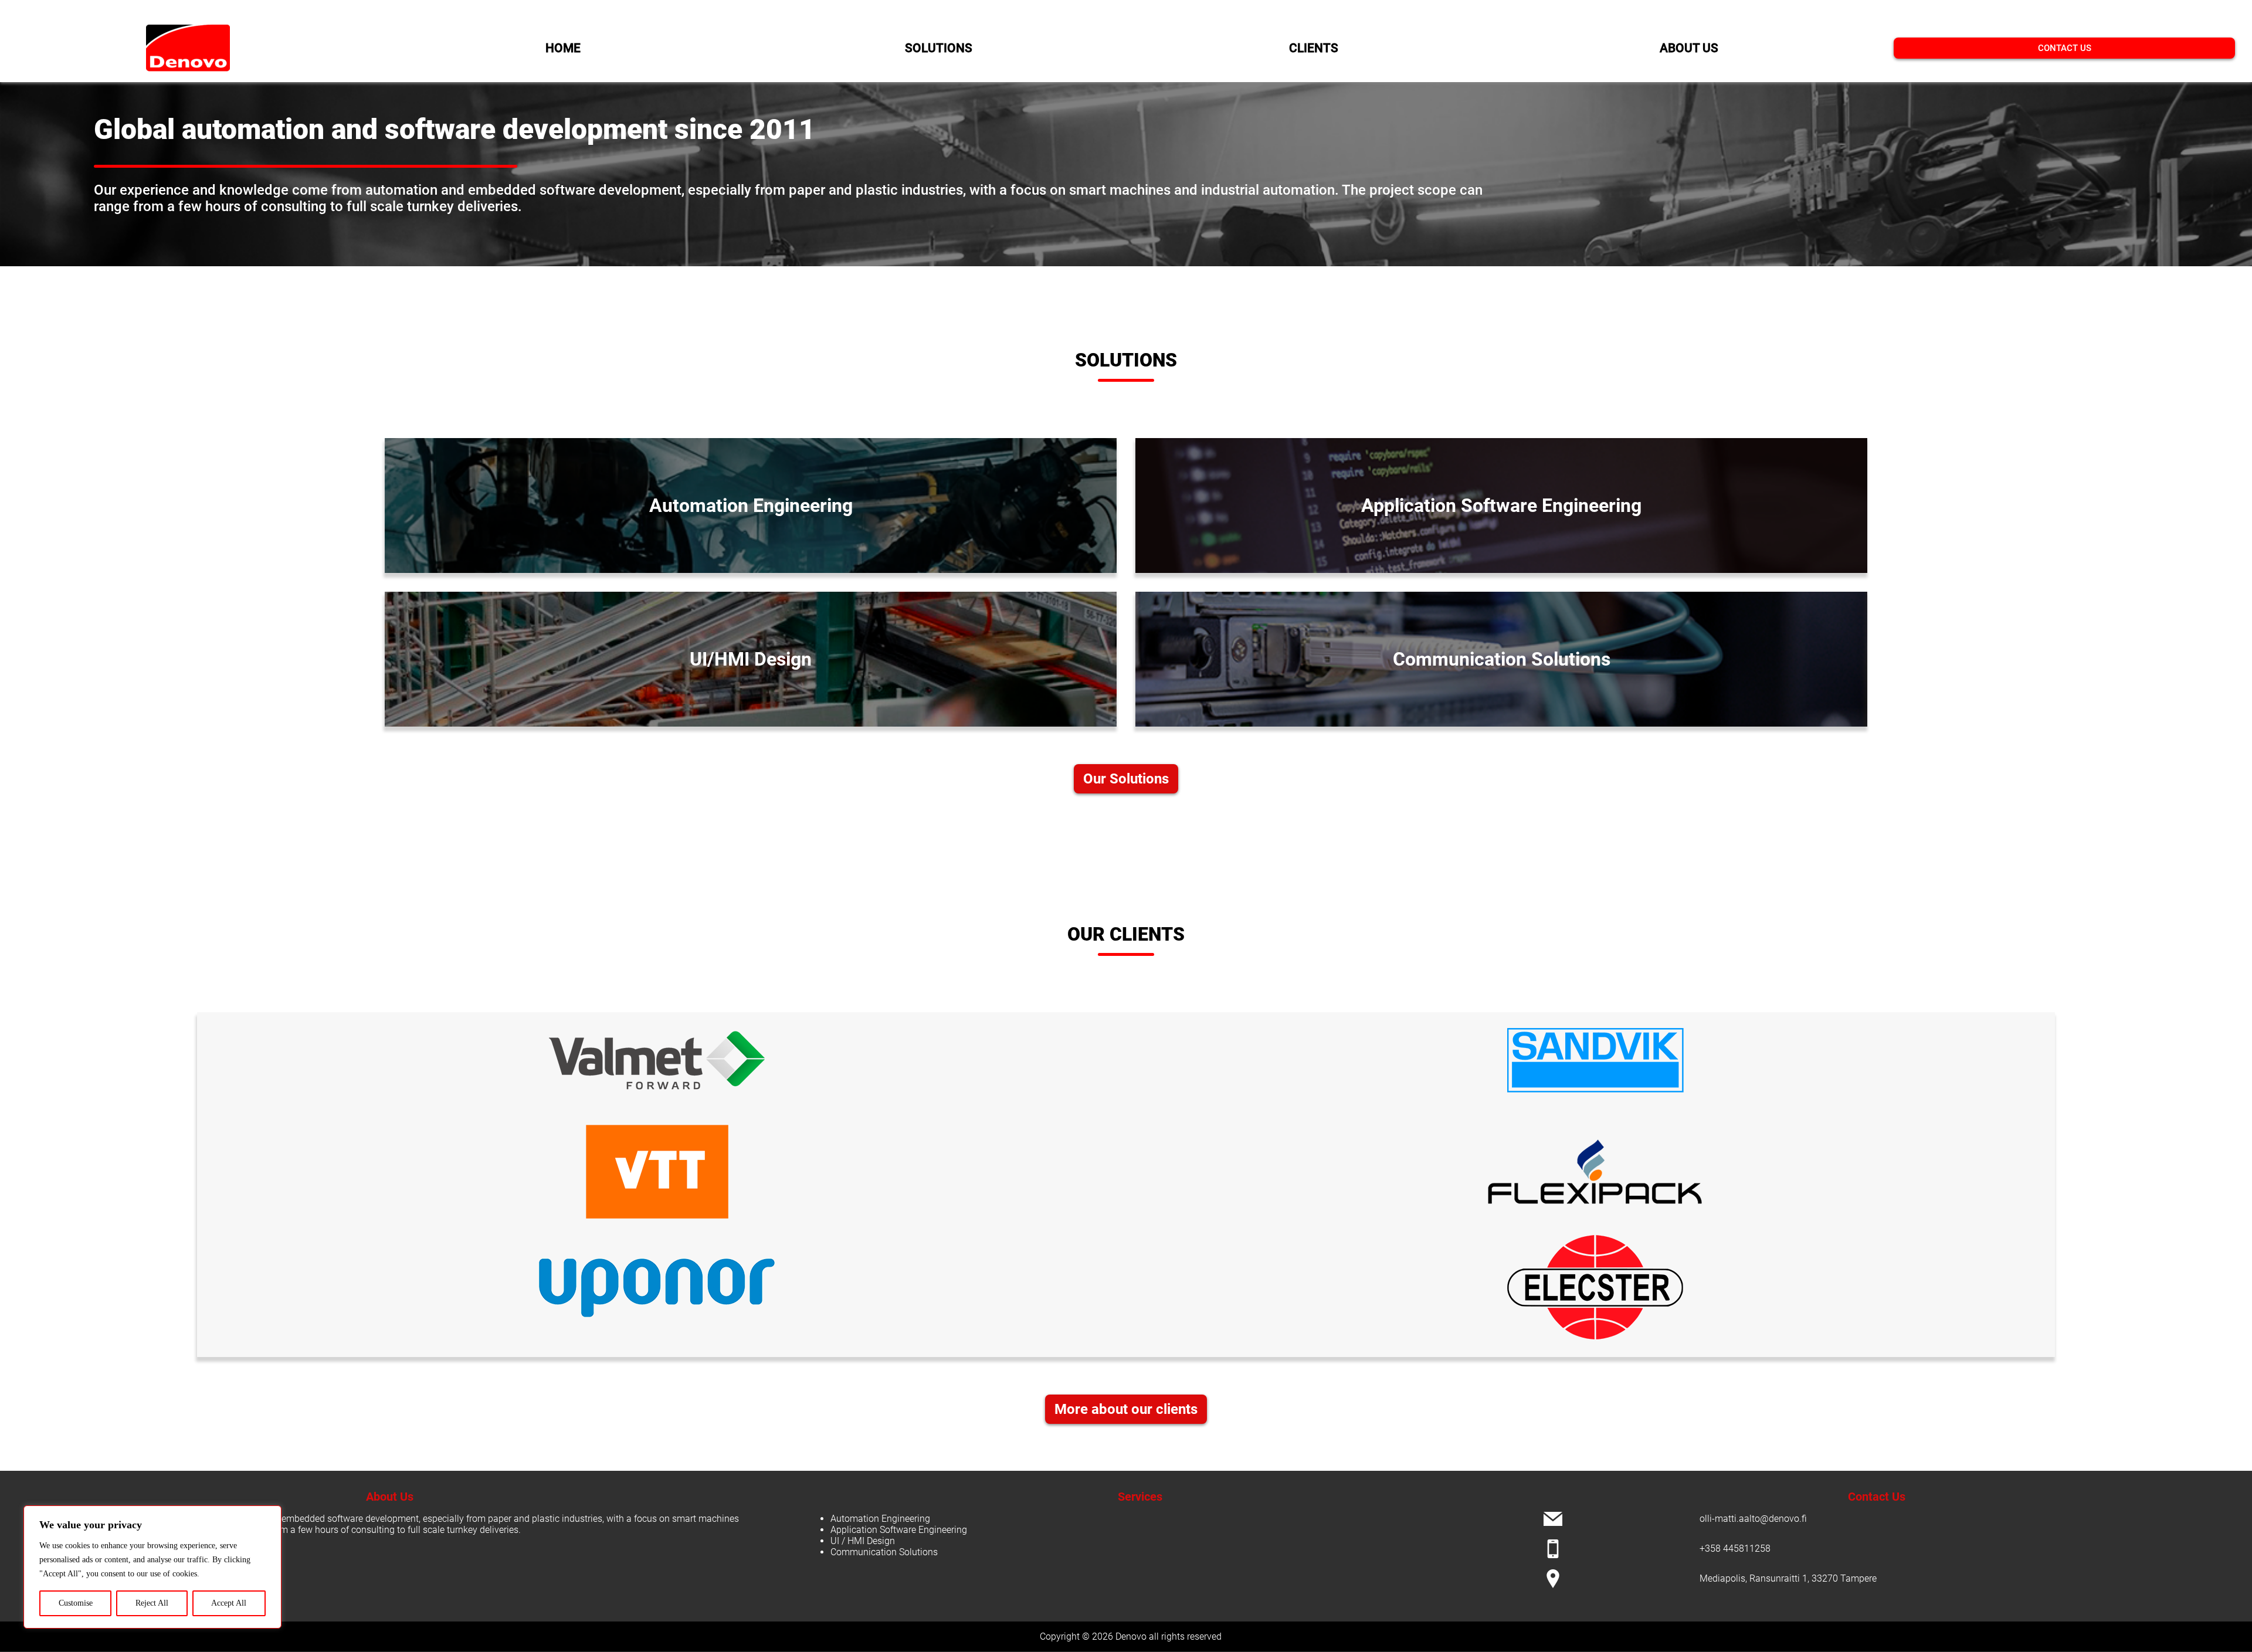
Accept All (229, 1603)
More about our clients (1126, 1409)
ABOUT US (1689, 48)
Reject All (152, 1603)
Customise (76, 1603)
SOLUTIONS (939, 48)
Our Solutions (1126, 779)
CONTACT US (2065, 48)
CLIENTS (1314, 48)
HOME (563, 48)
